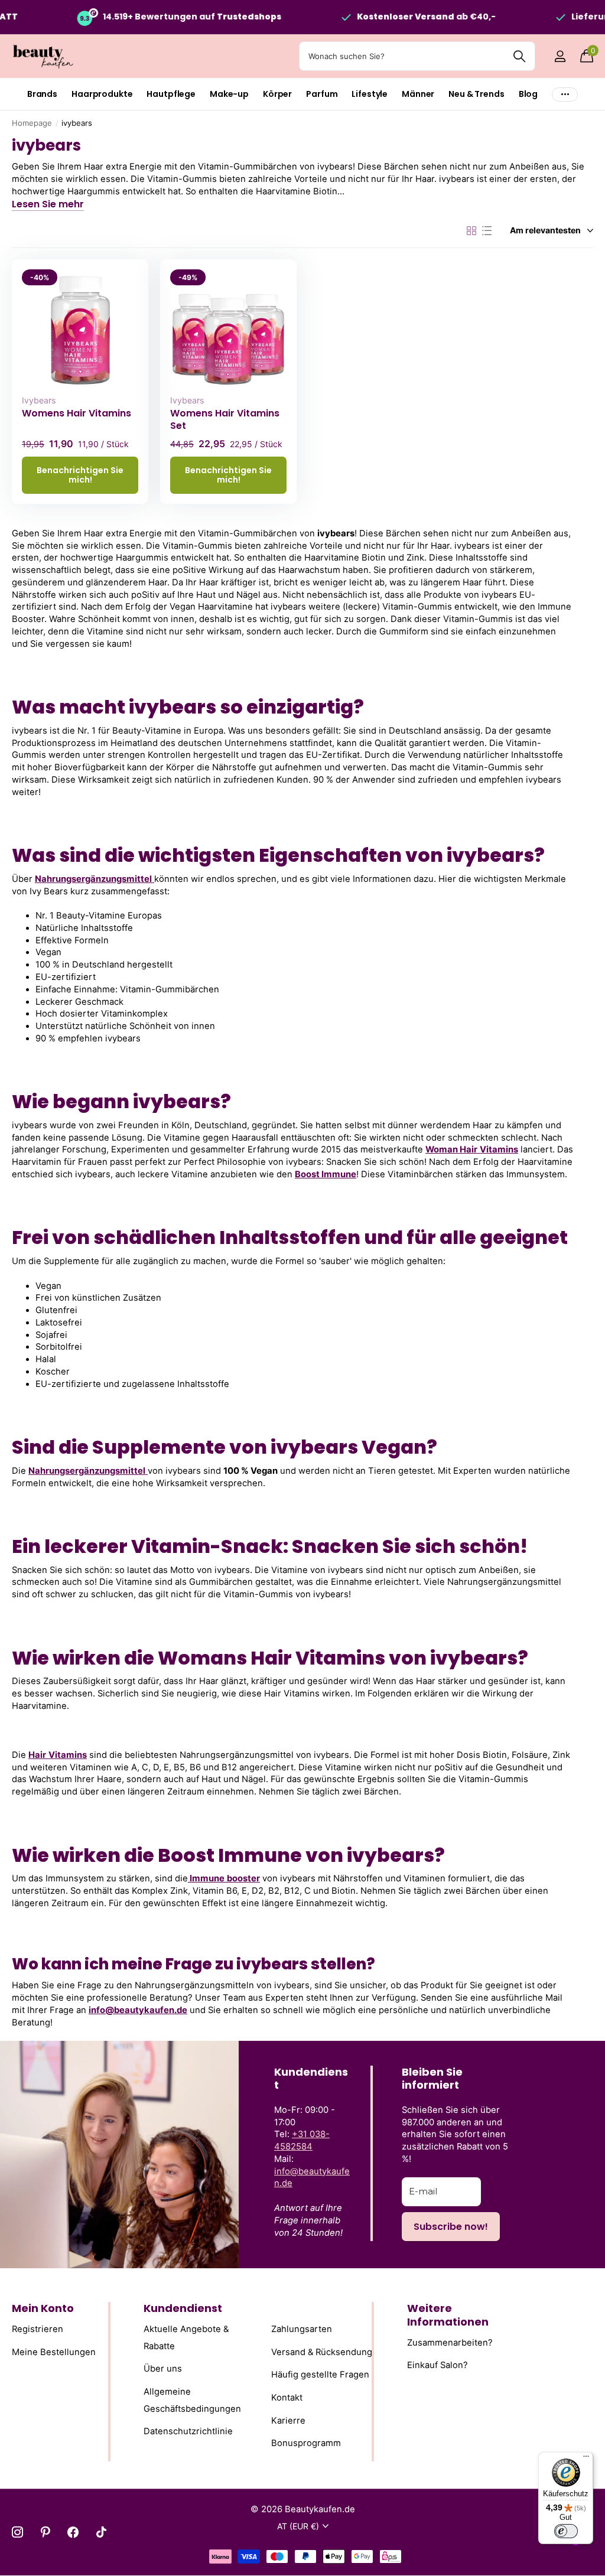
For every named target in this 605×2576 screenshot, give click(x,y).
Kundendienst (183, 2308)
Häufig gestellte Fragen (320, 2375)
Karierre (288, 2421)
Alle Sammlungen (42, 94)
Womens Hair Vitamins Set (225, 419)
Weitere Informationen (448, 2315)
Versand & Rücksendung (322, 2352)
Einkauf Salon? (438, 2366)
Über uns (163, 2369)
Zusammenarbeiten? (450, 2343)
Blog (528, 94)
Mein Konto (43, 2308)
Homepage (32, 123)
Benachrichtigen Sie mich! (80, 475)
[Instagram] (17, 2532)
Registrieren (38, 2330)
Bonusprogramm (306, 2444)
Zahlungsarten (302, 2330)
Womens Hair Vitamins (77, 413)
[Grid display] (471, 231)
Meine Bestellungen (54, 2352)
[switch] (566, 2531)
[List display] (487, 231)
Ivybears (39, 400)
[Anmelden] (560, 56)
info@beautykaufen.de (138, 2010)
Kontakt (287, 2398)
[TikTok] (101, 2532)
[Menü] (586, 2459)
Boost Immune (326, 1174)
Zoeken (519, 56)
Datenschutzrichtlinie (188, 2432)
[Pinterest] (45, 2532)
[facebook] (73, 2532)
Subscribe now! (451, 2227)
